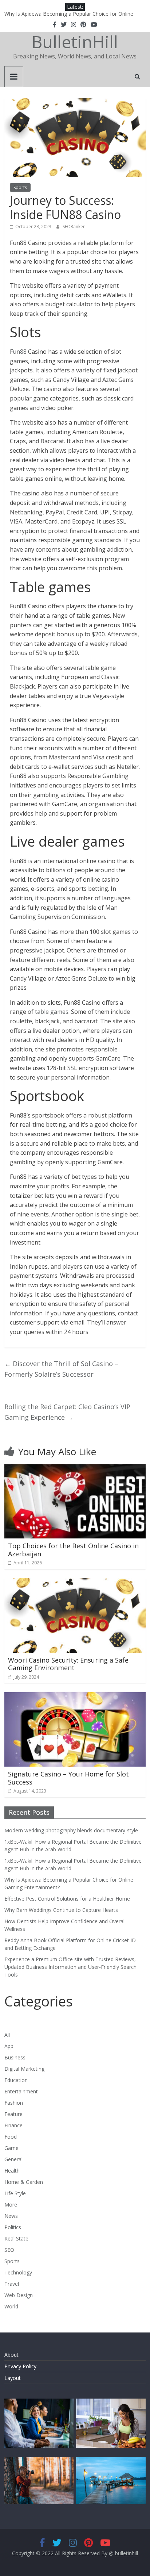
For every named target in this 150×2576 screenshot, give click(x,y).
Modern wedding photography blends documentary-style (71, 1830)
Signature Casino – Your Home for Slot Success (68, 1778)
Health (12, 2171)
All (7, 2035)
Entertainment (21, 2091)
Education (16, 2080)
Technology (18, 2272)
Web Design (19, 2295)
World (11, 2306)
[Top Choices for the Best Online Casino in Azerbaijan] (75, 1469)
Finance (13, 2125)
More (11, 2205)
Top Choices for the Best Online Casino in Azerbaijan (73, 1550)
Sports (20, 187)
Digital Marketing (24, 2069)
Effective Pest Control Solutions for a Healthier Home (67, 1899)
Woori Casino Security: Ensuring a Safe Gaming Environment (68, 1664)
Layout (13, 2378)
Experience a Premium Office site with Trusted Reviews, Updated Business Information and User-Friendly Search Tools (70, 1967)
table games (52, 1012)
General (13, 2159)
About (11, 2355)
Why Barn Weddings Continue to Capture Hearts (61, 1910)
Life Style (15, 2193)
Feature (13, 2114)
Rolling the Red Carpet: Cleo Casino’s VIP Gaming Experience (67, 1412)
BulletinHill (75, 42)
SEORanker (74, 227)
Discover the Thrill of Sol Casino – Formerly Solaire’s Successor (61, 1369)
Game (11, 2148)
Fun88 (18, 352)
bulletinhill (127, 2553)
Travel (12, 2284)
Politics (13, 2227)
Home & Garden (24, 2182)
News (11, 2216)
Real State (16, 2238)
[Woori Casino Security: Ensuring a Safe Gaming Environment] (75, 1583)
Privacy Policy (20, 2366)
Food (11, 2137)
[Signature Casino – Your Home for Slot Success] (75, 1697)
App (9, 2046)
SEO (9, 2250)
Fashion (14, 2103)
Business (15, 2057)
